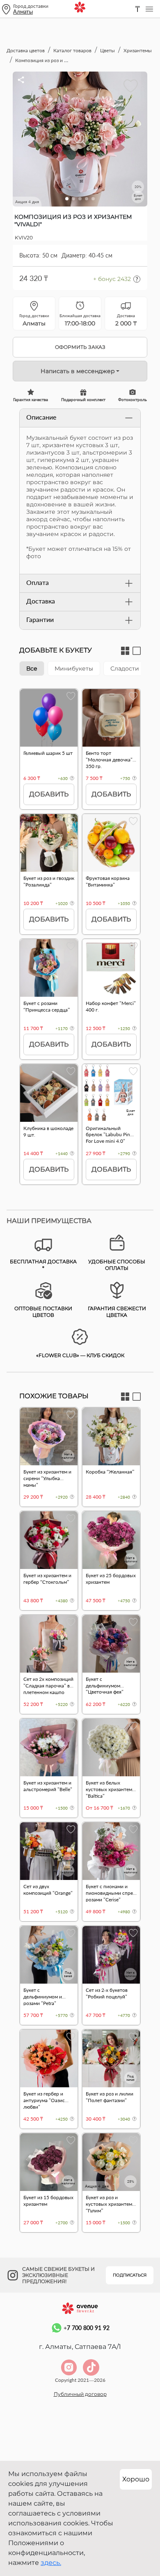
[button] (67, 199)
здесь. (51, 2563)
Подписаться (130, 2275)
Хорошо (136, 2479)
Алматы (23, 12)
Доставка (41, 601)
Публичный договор (80, 2394)
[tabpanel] (80, 941)
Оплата (38, 582)
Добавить (49, 794)
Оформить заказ (80, 347)
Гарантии (40, 619)
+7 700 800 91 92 (87, 2328)
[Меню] (149, 9)
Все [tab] (32, 668)
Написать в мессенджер (78, 371)
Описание (41, 417)
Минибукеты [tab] (74, 668)
